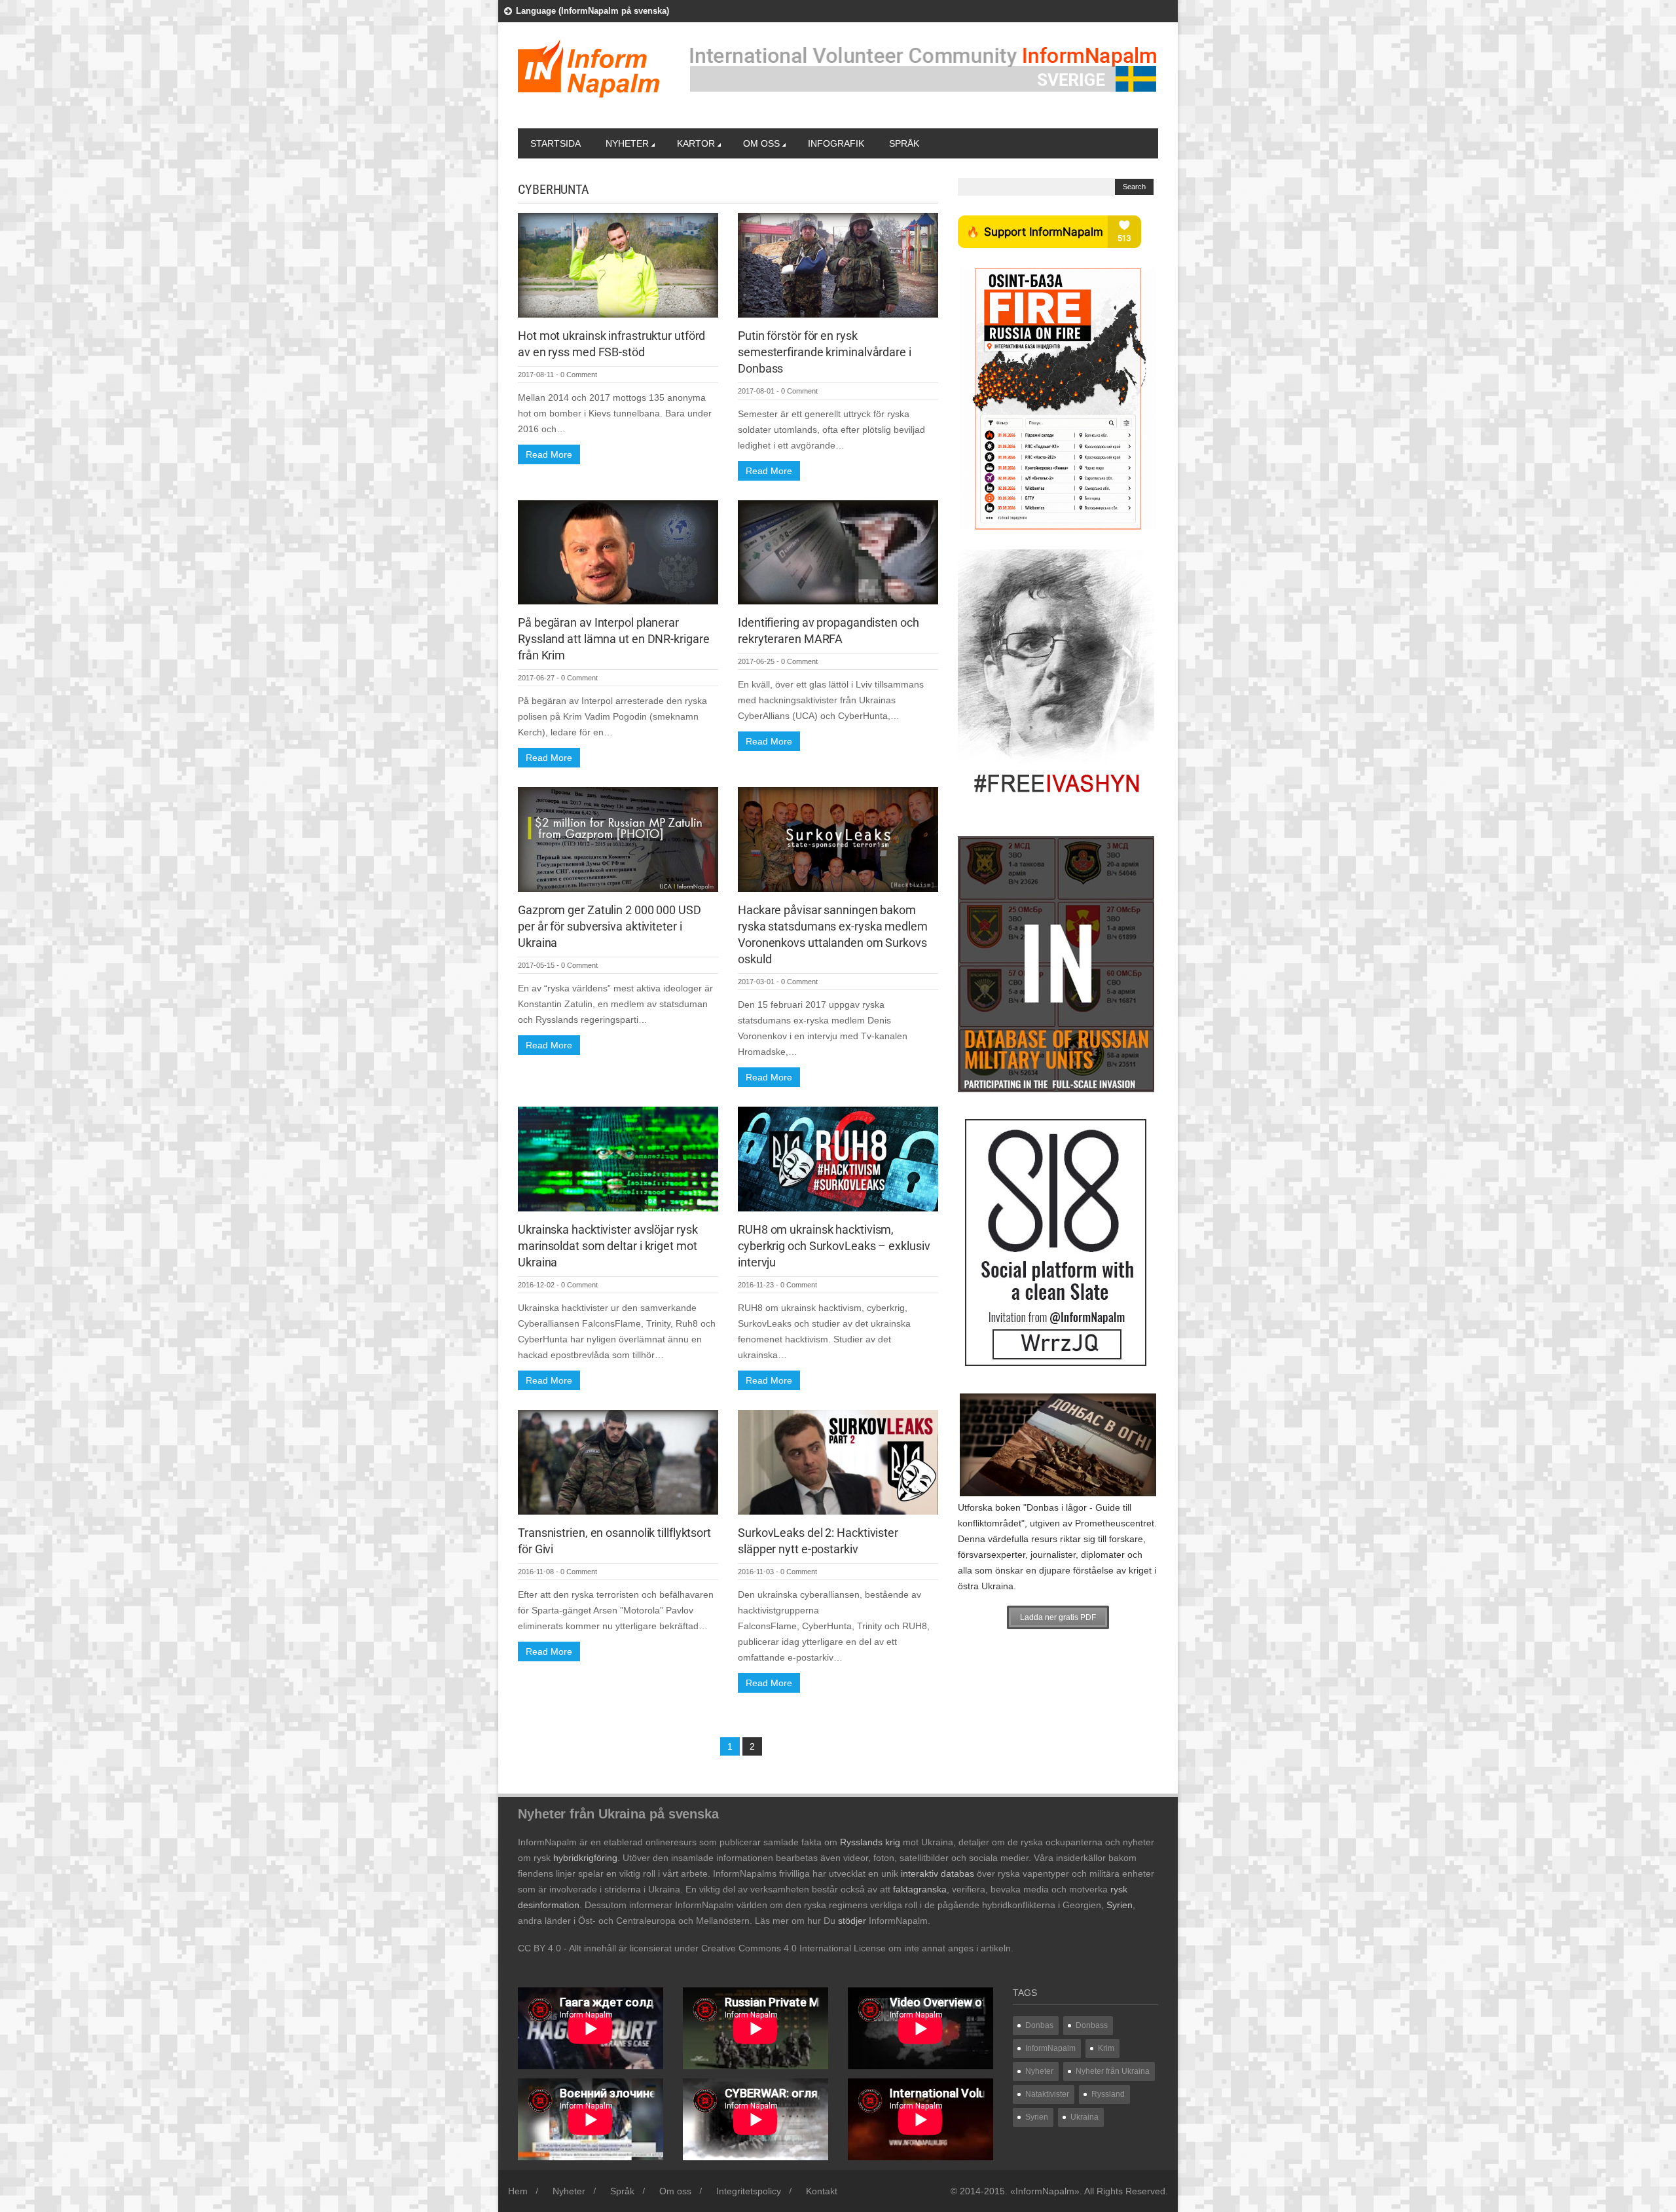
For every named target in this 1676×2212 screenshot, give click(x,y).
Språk (904, 143)
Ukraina (1084, 2117)
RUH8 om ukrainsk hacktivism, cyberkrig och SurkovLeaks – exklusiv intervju (834, 1246)
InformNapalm (1050, 2048)
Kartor (696, 143)
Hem (518, 2191)
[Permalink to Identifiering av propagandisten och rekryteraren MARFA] (838, 551)
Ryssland (1108, 2094)
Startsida (556, 143)
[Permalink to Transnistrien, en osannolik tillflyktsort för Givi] (618, 1461)
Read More (549, 454)
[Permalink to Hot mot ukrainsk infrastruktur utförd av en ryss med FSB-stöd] (618, 265)
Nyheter (627, 143)
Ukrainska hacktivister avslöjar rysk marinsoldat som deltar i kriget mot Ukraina (608, 1246)
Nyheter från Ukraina (1113, 2071)
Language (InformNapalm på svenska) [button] (592, 11)
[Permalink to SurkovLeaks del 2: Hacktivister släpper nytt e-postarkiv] (838, 1461)
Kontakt (822, 2191)
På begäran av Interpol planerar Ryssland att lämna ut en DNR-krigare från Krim (613, 639)
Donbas (1039, 2025)
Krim (1106, 2048)
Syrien (1037, 2117)
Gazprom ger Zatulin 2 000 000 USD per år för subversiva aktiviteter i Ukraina (610, 926)
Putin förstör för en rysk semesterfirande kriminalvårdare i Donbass (825, 352)
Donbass (1092, 2025)
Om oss (761, 143)
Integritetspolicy (749, 2191)
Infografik (836, 143)
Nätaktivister (1047, 2094)
